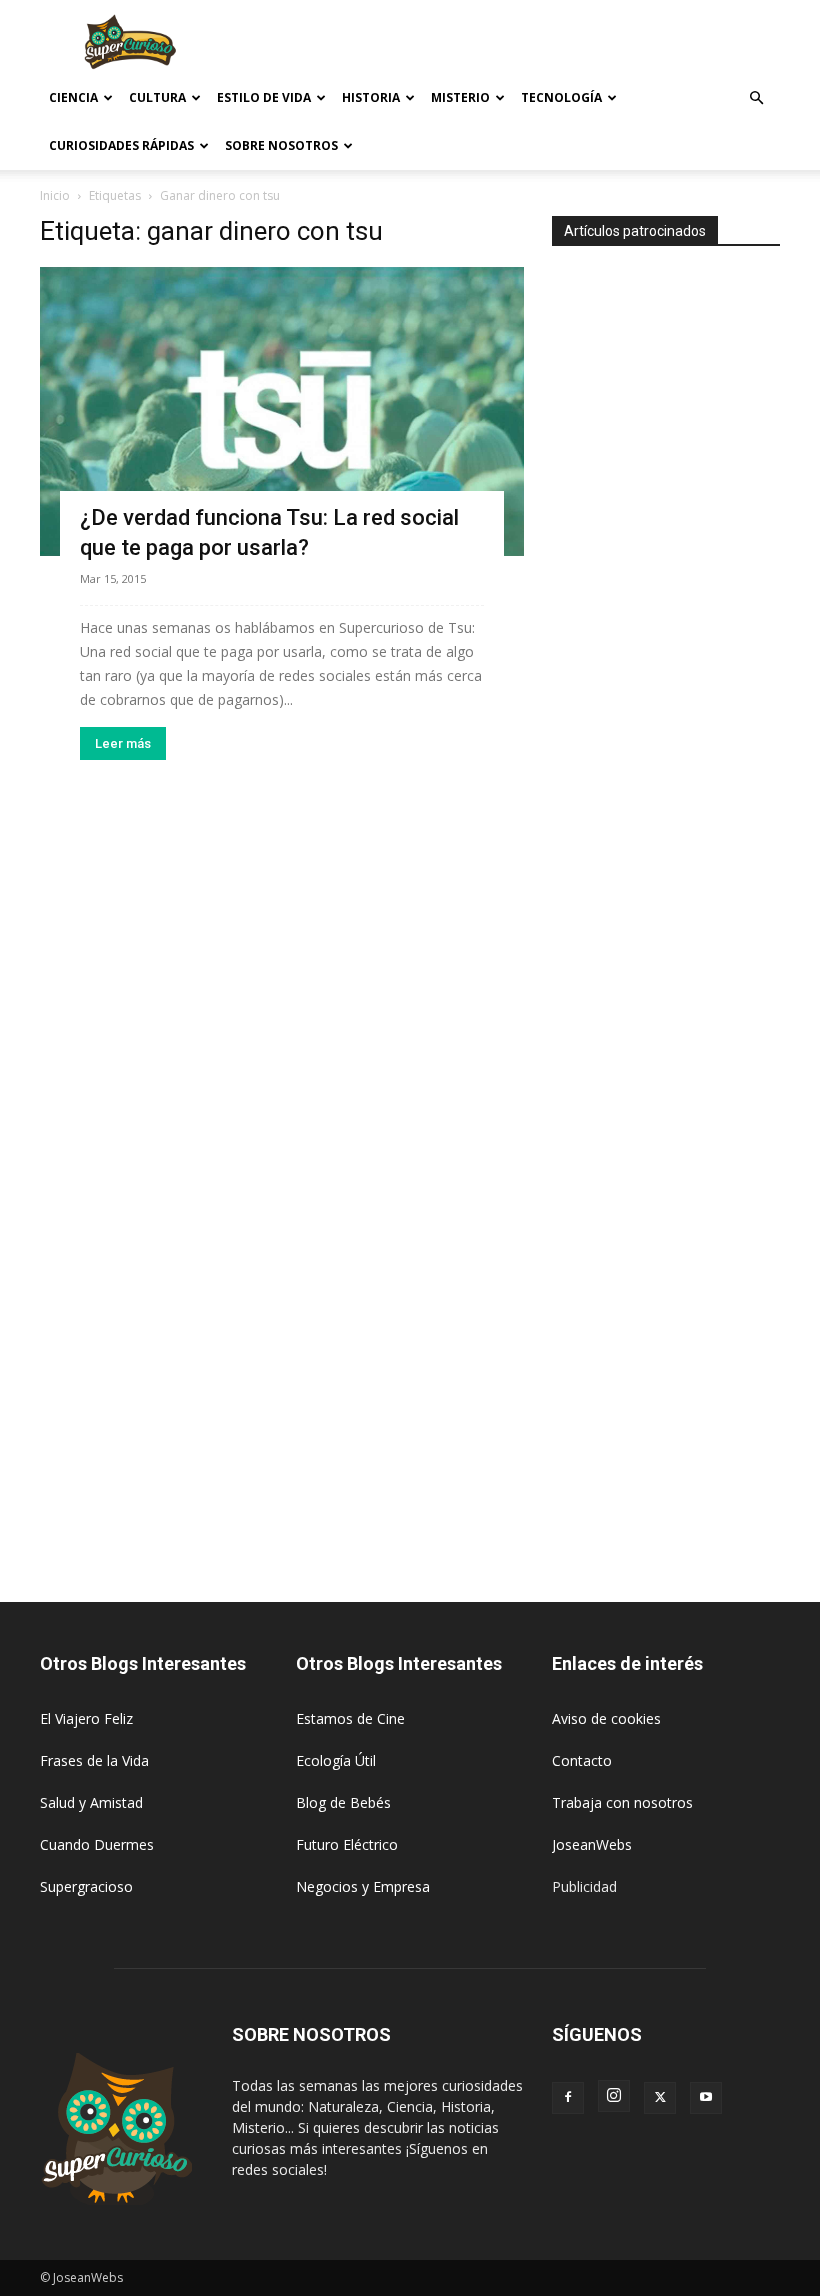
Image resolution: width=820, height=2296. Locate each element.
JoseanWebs (592, 1844)
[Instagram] (614, 2096)
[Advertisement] (545, 44)
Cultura (157, 97)
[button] (756, 98)
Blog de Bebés (343, 1802)
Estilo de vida (264, 97)
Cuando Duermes (97, 1844)
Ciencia (73, 97)
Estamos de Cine (350, 1718)
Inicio (55, 195)
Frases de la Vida (94, 1760)
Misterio (460, 97)
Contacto (582, 1760)
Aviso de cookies (606, 1718)
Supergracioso (86, 1886)
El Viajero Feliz (86, 1718)
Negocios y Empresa (363, 1886)
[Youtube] (706, 2098)
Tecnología (561, 97)
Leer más (123, 743)
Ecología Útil (336, 1760)
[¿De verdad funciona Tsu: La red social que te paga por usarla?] (282, 411)
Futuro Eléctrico (347, 1844)
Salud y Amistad (91, 1802)
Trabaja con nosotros (622, 1802)
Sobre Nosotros (281, 145)
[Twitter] (660, 2098)
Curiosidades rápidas (121, 145)
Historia (371, 97)
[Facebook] (568, 2098)
